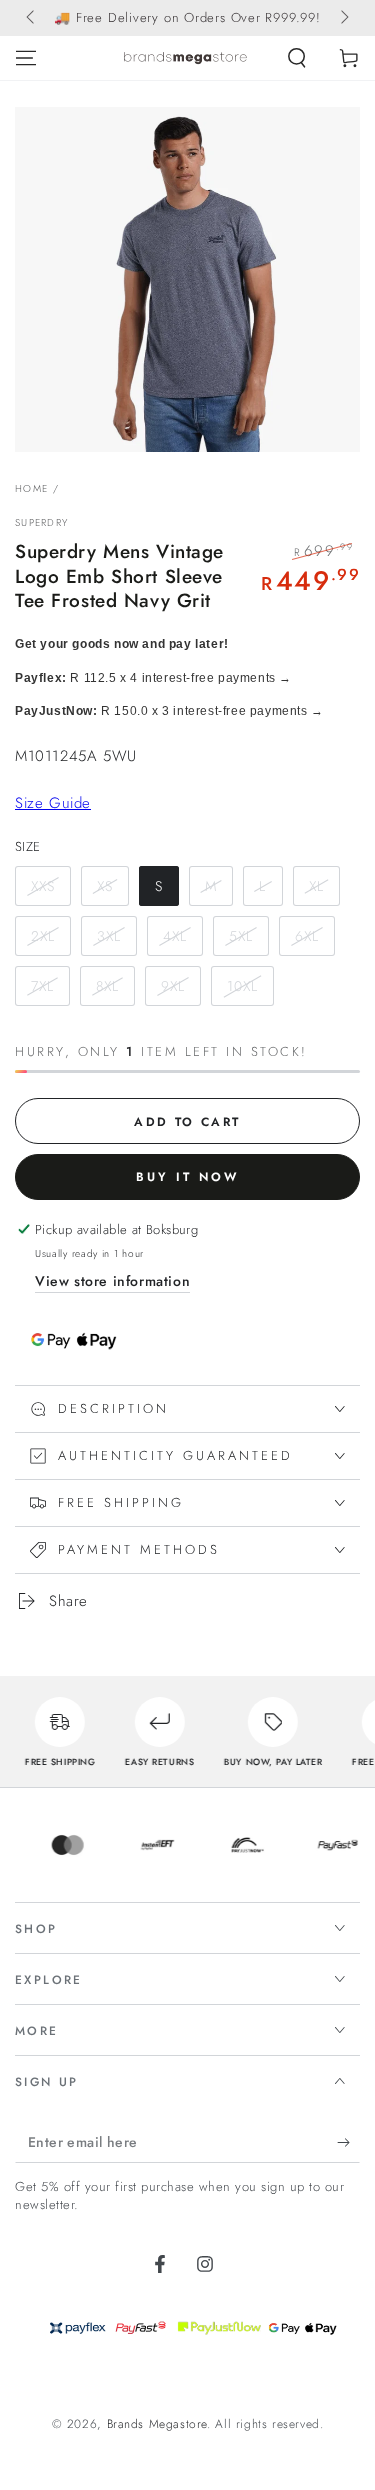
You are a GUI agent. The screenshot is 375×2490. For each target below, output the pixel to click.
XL (316, 886)
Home (31, 488)
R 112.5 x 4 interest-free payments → (153, 678)
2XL (43, 936)
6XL (307, 936)
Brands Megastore (157, 2424)
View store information (112, 1281)
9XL (173, 986)
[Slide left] (32, 18)
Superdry (41, 523)
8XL (107, 986)
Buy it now (187, 1177)
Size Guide (53, 803)
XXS (43, 886)
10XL (242, 986)
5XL (241, 936)
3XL (109, 936)
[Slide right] (343, 18)
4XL (175, 936)
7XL (42, 986)
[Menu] (26, 58)
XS (105, 886)
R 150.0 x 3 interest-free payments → (169, 711)
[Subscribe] (348, 2143)
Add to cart (187, 1122)
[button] (297, 58)
